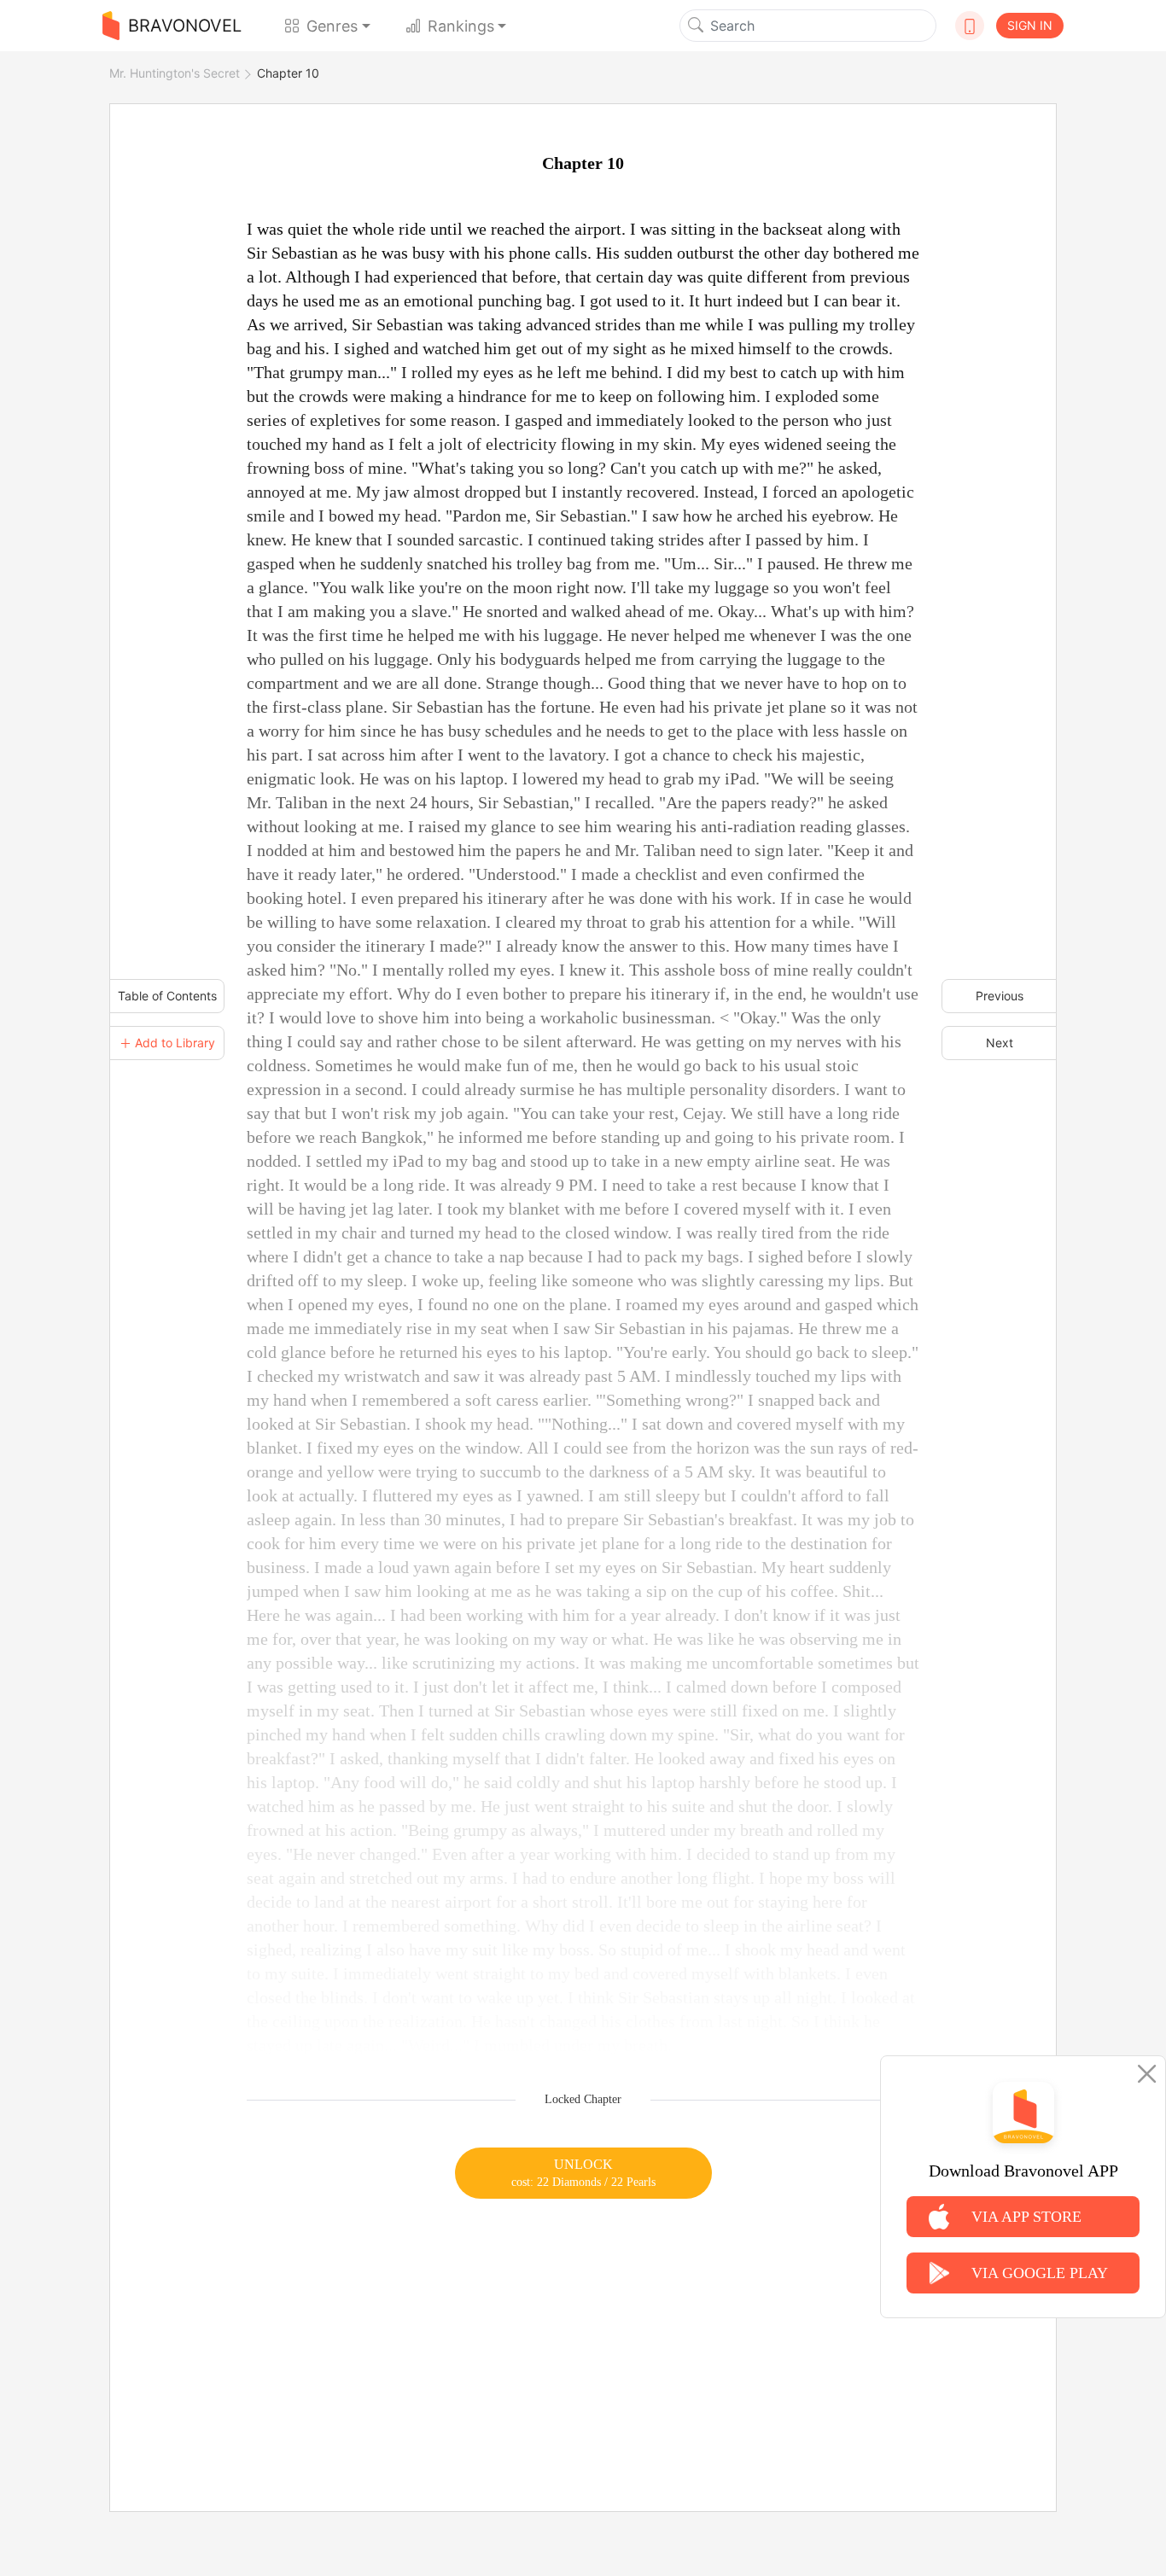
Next (1000, 1043)
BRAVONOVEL (185, 26)
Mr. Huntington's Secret (175, 73)
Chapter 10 (288, 73)
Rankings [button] (461, 26)
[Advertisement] (583, 2318)
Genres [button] (332, 26)
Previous (1000, 996)
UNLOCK (583, 2173)
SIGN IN (1030, 25)
